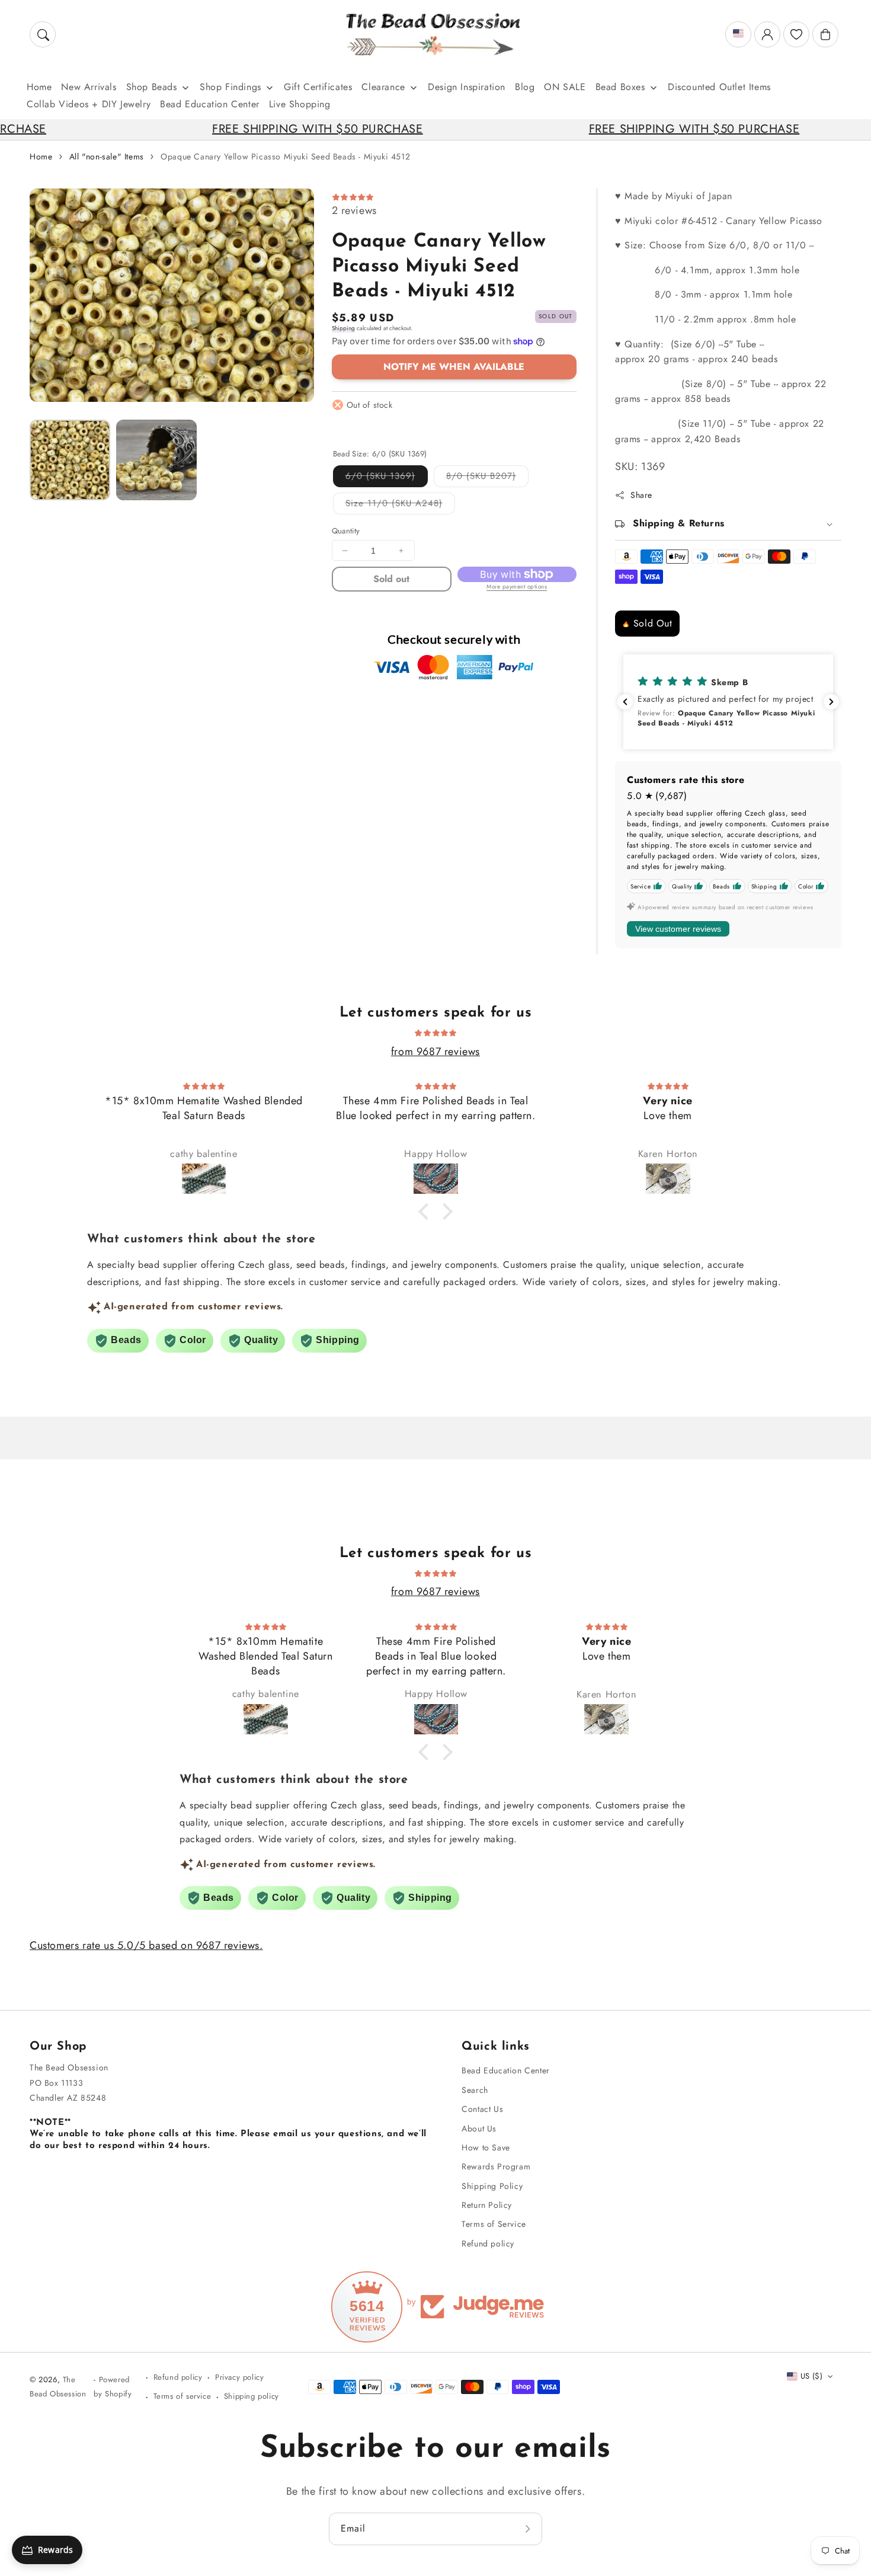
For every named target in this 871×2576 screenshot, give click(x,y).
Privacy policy (239, 2377)
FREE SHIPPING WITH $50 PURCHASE (246, 129)
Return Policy (487, 2205)
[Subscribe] (529, 2529)
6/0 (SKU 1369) (387, 478)
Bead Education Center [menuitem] (210, 104)
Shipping (343, 328)
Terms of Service (494, 2224)
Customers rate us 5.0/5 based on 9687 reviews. (146, 1945)
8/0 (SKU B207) (487, 478)
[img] (435, 1032)
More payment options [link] (517, 587)
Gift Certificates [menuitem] (318, 87)
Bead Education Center (506, 2070)
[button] (43, 34)
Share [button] (641, 495)
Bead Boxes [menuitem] (620, 87)
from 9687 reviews (435, 1052)
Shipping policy (252, 2396)
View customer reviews (678, 929)
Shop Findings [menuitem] (230, 87)
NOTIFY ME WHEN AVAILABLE (454, 367)
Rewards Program (496, 2166)
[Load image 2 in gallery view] (156, 460)
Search (475, 2090)
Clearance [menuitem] (383, 87)
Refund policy (488, 2243)
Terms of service (182, 2396)
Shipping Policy (492, 2186)
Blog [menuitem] (525, 87)
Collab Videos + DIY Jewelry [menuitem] (89, 104)
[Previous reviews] (625, 702)
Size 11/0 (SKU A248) (400, 505)
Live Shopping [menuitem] (300, 104)
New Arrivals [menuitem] (89, 87)
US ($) (811, 2376)
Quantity (346, 531)
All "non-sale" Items (107, 156)
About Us (479, 2128)
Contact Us (482, 2109)
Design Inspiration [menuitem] (467, 87)
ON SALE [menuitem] (565, 87)
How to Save (486, 2147)
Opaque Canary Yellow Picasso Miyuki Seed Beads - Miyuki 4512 (285, 156)
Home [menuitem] (39, 87)
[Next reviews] (831, 702)
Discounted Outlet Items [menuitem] (719, 87)
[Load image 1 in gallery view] (70, 460)
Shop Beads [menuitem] (152, 87)
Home (41, 156)
